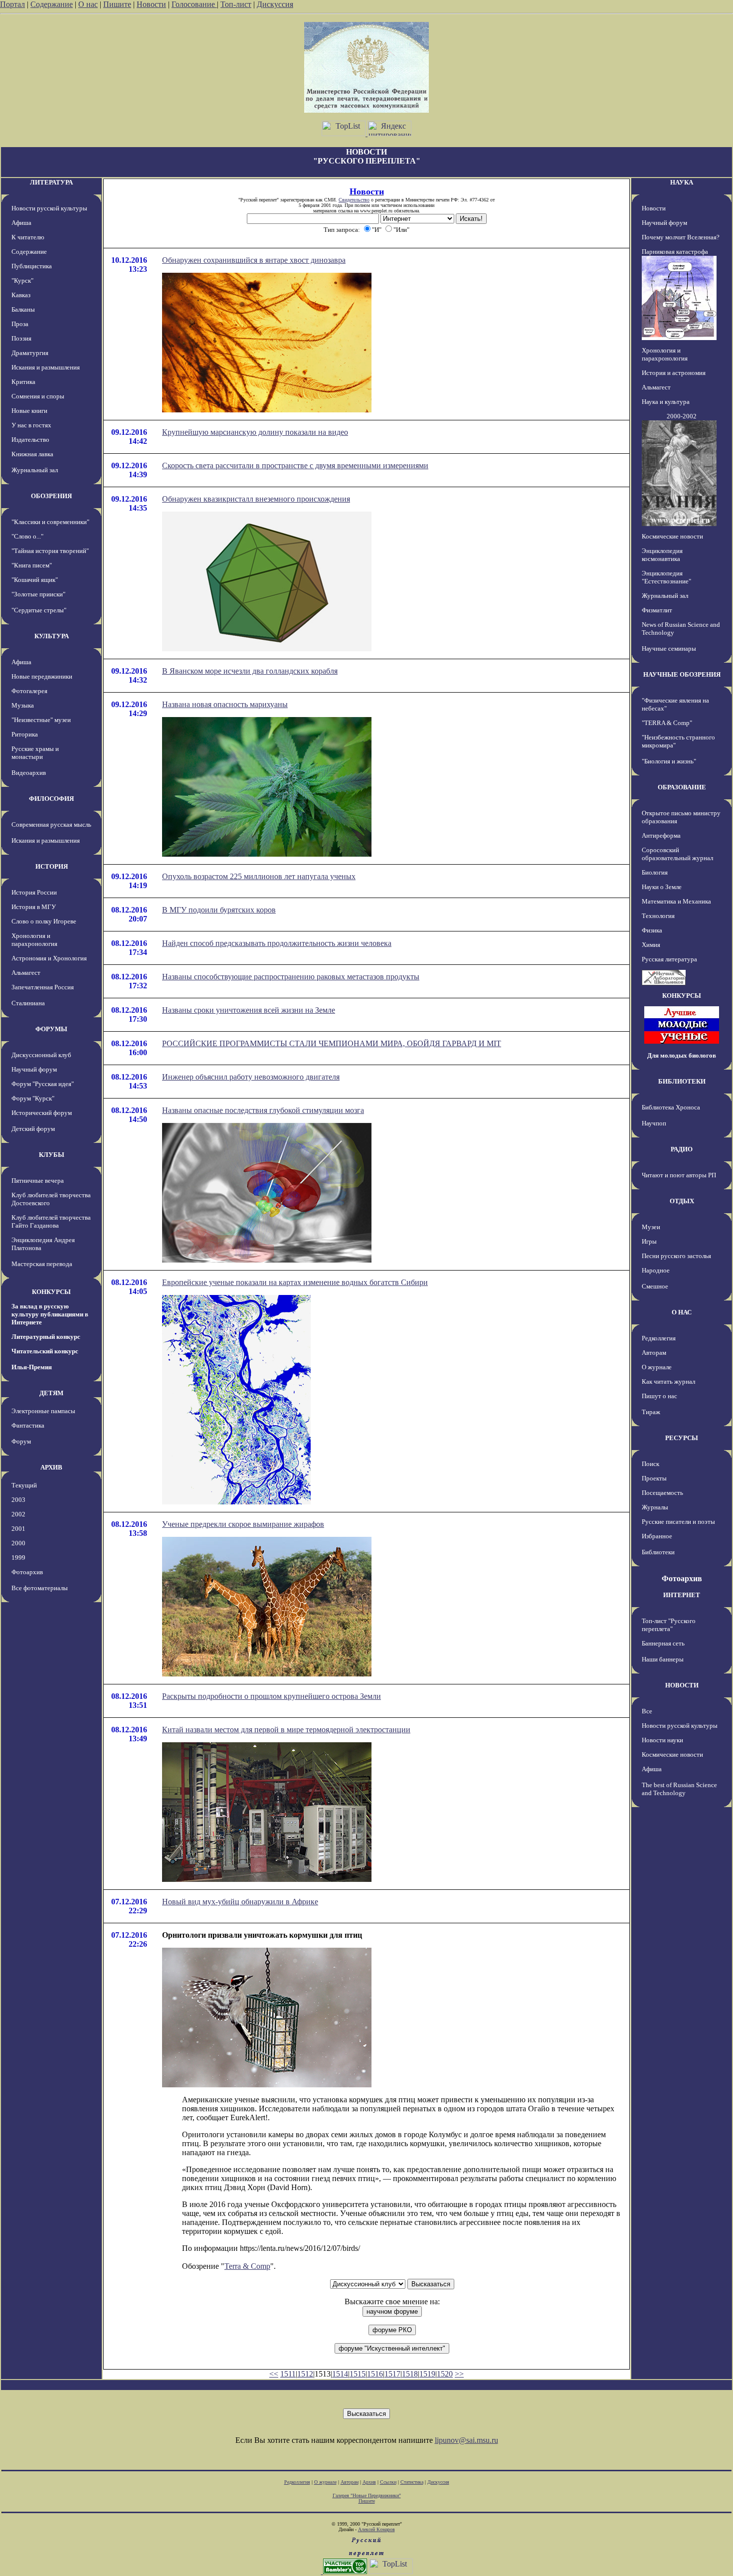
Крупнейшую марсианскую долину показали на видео (255, 432)
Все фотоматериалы (40, 1588)
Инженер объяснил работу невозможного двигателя (251, 1077)
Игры (649, 1241)
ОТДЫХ (682, 1201)
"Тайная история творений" (50, 551)
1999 (18, 1558)
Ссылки (388, 2482)
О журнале (657, 1367)
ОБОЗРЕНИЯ (51, 496)
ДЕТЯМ (51, 1393)
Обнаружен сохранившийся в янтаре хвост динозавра (254, 260)
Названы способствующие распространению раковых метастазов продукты (291, 977)
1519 (427, 2374)
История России (34, 892)
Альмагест (26, 973)
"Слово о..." (27, 536)
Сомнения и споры (38, 396)
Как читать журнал (668, 1381)
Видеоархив (29, 773)
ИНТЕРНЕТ (682, 1595)
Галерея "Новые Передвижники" (367, 2495)
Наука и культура (666, 402)
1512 (305, 2374)
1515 (358, 2374)
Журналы (655, 1507)
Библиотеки (658, 1552)
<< (274, 2374)
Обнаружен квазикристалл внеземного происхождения (256, 499)
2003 (18, 1500)
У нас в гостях (31, 425)
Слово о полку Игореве (44, 921)
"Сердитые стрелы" (39, 610)
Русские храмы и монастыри (35, 753)
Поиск (650, 1464)
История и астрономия (674, 373)
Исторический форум (42, 1113)
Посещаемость (662, 1493)
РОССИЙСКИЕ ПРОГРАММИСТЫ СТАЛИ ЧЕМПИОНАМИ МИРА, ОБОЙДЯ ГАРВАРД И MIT (332, 1043)
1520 (445, 2374)
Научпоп (654, 1123)
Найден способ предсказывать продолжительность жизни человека (277, 943)
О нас (88, 4)
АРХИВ (51, 1467)
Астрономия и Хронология (49, 958)
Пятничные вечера (38, 1181)
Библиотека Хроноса (671, 1107)
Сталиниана (28, 1003)
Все (647, 1711)
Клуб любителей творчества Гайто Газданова (51, 1221)
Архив (369, 2482)
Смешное (655, 1286)
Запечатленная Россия (43, 987)
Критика (23, 382)
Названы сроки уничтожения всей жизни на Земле (249, 1010)
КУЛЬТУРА (52, 636)
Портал (12, 4)
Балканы (23, 309)
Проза (20, 324)
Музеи (651, 1227)
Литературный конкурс (46, 1337)
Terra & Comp (247, 2266)
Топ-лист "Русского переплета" (669, 1625)
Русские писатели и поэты (678, 1522)
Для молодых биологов (682, 1055)
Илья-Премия (32, 1367)
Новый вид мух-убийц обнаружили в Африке (240, 1902)
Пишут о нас (659, 1396)
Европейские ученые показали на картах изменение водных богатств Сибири (295, 1282)
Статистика (412, 2482)
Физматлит (657, 610)
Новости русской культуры (49, 208)
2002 (18, 1514)
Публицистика (32, 266)
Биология (655, 872)
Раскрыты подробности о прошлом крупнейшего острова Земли (272, 1696)
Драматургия (30, 353)
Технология (658, 916)
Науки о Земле (662, 887)
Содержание (52, 4)
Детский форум (33, 1129)
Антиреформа (661, 835)
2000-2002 (682, 416)
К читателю (28, 237)
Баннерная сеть (663, 1643)
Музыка (23, 705)
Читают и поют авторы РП (679, 1175)
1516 (375, 2374)
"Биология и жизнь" (669, 761)
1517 (392, 2374)
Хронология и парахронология (34, 940)
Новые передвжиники (42, 676)
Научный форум (34, 1069)
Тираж (651, 1412)
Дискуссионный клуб (41, 1055)
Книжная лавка (32, 454)
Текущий (24, 1485)
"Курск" (22, 280)
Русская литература (669, 959)
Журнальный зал (35, 470)
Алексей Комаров (376, 2529)
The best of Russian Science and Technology (679, 1789)
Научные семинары (669, 648)
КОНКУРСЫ (51, 1292)
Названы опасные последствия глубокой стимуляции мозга (263, 1110)
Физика (652, 930)
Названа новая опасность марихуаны (225, 704)
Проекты (654, 1478)
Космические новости (672, 536)
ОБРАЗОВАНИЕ (682, 787)
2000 (18, 1543)
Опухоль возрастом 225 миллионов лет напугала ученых (259, 876)
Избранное (657, 1536)
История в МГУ (34, 907)
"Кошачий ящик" (35, 580)
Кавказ (21, 295)
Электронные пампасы (43, 1411)
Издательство (30, 440)
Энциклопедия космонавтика (662, 555)
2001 (18, 1529)
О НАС (682, 1312)
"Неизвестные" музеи (41, 720)
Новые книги (29, 411)
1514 (340, 2374)
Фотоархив (27, 1572)
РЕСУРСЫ (682, 1438)
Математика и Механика (676, 901)
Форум (21, 1441)
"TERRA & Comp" (667, 723)
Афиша (21, 223)
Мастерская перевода (42, 1264)
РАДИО (682, 1149)
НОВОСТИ (682, 1685)
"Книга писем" (32, 565)
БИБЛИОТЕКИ (682, 1081)
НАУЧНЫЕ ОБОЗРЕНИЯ (682, 674)
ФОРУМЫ (51, 1029)
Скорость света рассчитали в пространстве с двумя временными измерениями (295, 465)
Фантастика (28, 1425)
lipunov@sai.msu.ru (466, 2440)
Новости (151, 4)
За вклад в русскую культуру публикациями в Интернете (50, 1314)
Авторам (654, 1353)
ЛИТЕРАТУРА (51, 182)
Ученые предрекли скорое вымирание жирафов (243, 1524)
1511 (288, 2374)
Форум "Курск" (33, 1098)
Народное (656, 1270)
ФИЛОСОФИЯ (51, 799)
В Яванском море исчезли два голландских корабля (250, 671)
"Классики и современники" (50, 522)
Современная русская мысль (51, 825)
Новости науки (662, 1740)
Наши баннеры (663, 1659)
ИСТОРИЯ (52, 866)
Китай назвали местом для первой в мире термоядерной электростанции (286, 1730)
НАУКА (682, 182)
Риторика (25, 734)
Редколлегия (659, 1338)
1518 (410, 2374)
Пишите (117, 4)
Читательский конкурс (45, 1351)
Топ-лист (236, 4)
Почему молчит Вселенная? (681, 237)
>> (459, 2374)
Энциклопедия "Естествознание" (666, 577)
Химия (651, 945)
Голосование (194, 4)
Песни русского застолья (676, 1256)
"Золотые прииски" (38, 594)
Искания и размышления (46, 367)
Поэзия (21, 338)
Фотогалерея (29, 691)
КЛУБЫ (52, 1155)
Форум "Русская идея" (43, 1084)
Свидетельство (354, 200)
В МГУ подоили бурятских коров (219, 910)
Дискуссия (275, 4)
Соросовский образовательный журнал (677, 854)
